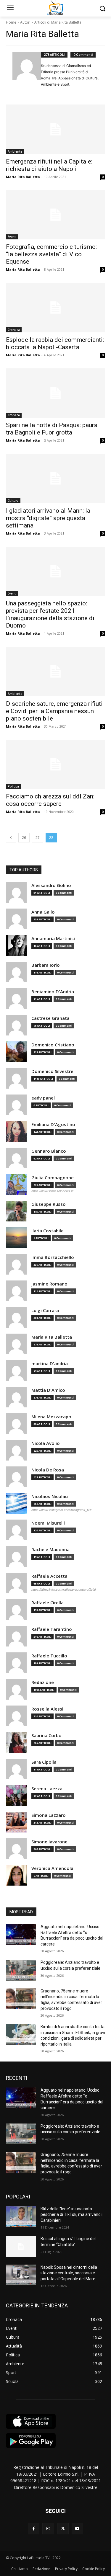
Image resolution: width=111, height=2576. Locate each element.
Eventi (12, 237)
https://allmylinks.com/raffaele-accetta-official (63, 1590)
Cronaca (14, 330)
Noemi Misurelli (48, 1523)
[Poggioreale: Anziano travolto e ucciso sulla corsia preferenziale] (21, 1970)
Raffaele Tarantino (52, 1629)
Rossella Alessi (47, 1709)
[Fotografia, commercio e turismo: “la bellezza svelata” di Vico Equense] (55, 215)
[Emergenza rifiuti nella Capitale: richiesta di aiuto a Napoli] (55, 129)
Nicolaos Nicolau (50, 1496)
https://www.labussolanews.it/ (52, 1191)
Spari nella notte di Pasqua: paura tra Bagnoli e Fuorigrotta (52, 429)
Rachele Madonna (50, 1550)
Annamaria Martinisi (53, 939)
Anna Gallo (43, 912)
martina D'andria (50, 1364)
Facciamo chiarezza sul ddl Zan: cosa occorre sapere (50, 800)
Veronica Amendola (52, 1868)
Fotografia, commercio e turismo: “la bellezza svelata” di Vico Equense (51, 254)
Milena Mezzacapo (51, 1417)
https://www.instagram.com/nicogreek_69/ (61, 1510)
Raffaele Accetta (49, 1576)
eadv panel (43, 1098)
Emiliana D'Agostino (53, 1124)
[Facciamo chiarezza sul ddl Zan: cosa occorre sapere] (55, 765)
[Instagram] (48, 2529)
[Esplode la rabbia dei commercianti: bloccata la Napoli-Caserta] (55, 308)
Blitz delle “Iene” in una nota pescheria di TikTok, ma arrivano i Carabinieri (71, 2215)
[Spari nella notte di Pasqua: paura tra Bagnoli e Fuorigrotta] (55, 393)
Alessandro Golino (51, 885)
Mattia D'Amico (48, 1390)
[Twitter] (63, 2529)
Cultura (13, 501)
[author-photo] (27, 70)
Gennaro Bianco (49, 1151)
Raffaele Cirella (48, 1603)
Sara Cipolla (44, 1762)
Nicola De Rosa (48, 1470)
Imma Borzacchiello (53, 1257)
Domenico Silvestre (52, 1071)
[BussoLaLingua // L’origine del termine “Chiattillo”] (21, 2246)
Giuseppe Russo (49, 1204)
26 (24, 838)
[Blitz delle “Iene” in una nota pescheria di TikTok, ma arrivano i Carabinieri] (21, 2216)
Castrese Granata (50, 1018)
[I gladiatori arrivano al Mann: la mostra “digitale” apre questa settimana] (55, 478)
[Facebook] (34, 2529)
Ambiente (15, 151)
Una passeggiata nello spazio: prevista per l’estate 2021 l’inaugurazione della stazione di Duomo (50, 614)
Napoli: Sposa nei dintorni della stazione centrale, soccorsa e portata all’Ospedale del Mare (69, 2273)
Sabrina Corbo (46, 1735)
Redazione (43, 1682)
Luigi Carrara (45, 1310)
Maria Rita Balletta (23, 177)
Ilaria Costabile (48, 1231)
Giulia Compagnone (53, 1178)
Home (11, 22)
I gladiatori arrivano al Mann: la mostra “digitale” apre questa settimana (48, 518)
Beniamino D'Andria (53, 992)
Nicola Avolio (46, 1443)
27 (38, 838)
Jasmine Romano (49, 1284)
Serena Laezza (47, 1789)
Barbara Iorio (46, 965)
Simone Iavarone (49, 1842)
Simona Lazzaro (49, 1815)
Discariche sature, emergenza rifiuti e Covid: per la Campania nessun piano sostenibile (54, 711)
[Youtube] (77, 2529)
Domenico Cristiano (53, 1045)
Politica (13, 786)
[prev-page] (11, 838)
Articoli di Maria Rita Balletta (58, 22)
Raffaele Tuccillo (49, 1656)
